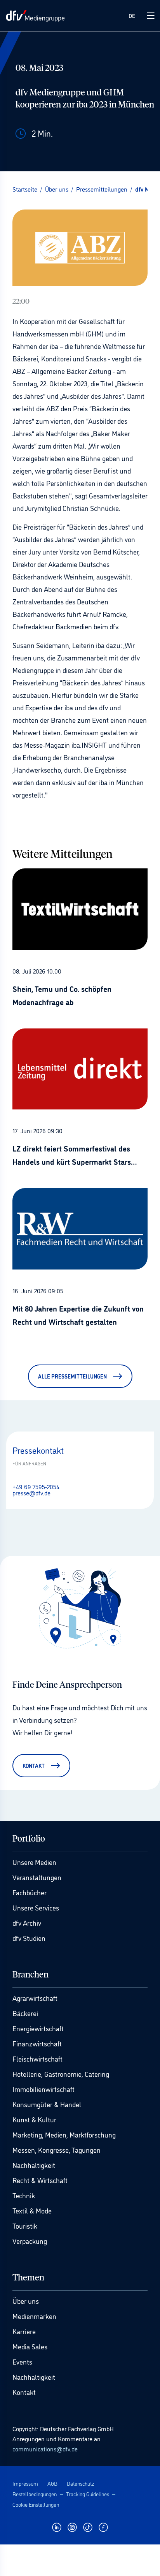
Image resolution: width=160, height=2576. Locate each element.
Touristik (25, 2226)
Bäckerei (25, 2013)
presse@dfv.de (31, 1493)
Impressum (25, 2483)
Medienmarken (34, 2316)
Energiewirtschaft (38, 2028)
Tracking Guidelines (88, 2494)
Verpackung (30, 2241)
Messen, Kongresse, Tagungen (57, 2150)
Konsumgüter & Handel (47, 2104)
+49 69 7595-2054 (36, 1486)
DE (132, 15)
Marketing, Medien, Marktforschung (64, 2134)
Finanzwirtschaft (37, 2043)
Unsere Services (36, 1907)
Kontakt (24, 2392)
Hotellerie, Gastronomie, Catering (61, 2074)
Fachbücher (30, 1892)
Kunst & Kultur (34, 2119)
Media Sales (30, 2346)
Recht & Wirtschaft (40, 2180)
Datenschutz (81, 2483)
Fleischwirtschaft (37, 2058)
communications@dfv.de (45, 2449)
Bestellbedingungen (35, 2494)
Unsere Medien (34, 1862)
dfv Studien (29, 1938)
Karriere (24, 2331)
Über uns (26, 2301)
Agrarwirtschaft (35, 1998)
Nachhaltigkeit (34, 2165)
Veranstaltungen (37, 1877)
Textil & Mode (32, 2210)
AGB (52, 2483)
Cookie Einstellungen (36, 2504)
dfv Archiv (27, 1923)
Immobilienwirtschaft (43, 2089)
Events (22, 2361)
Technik (24, 2195)
